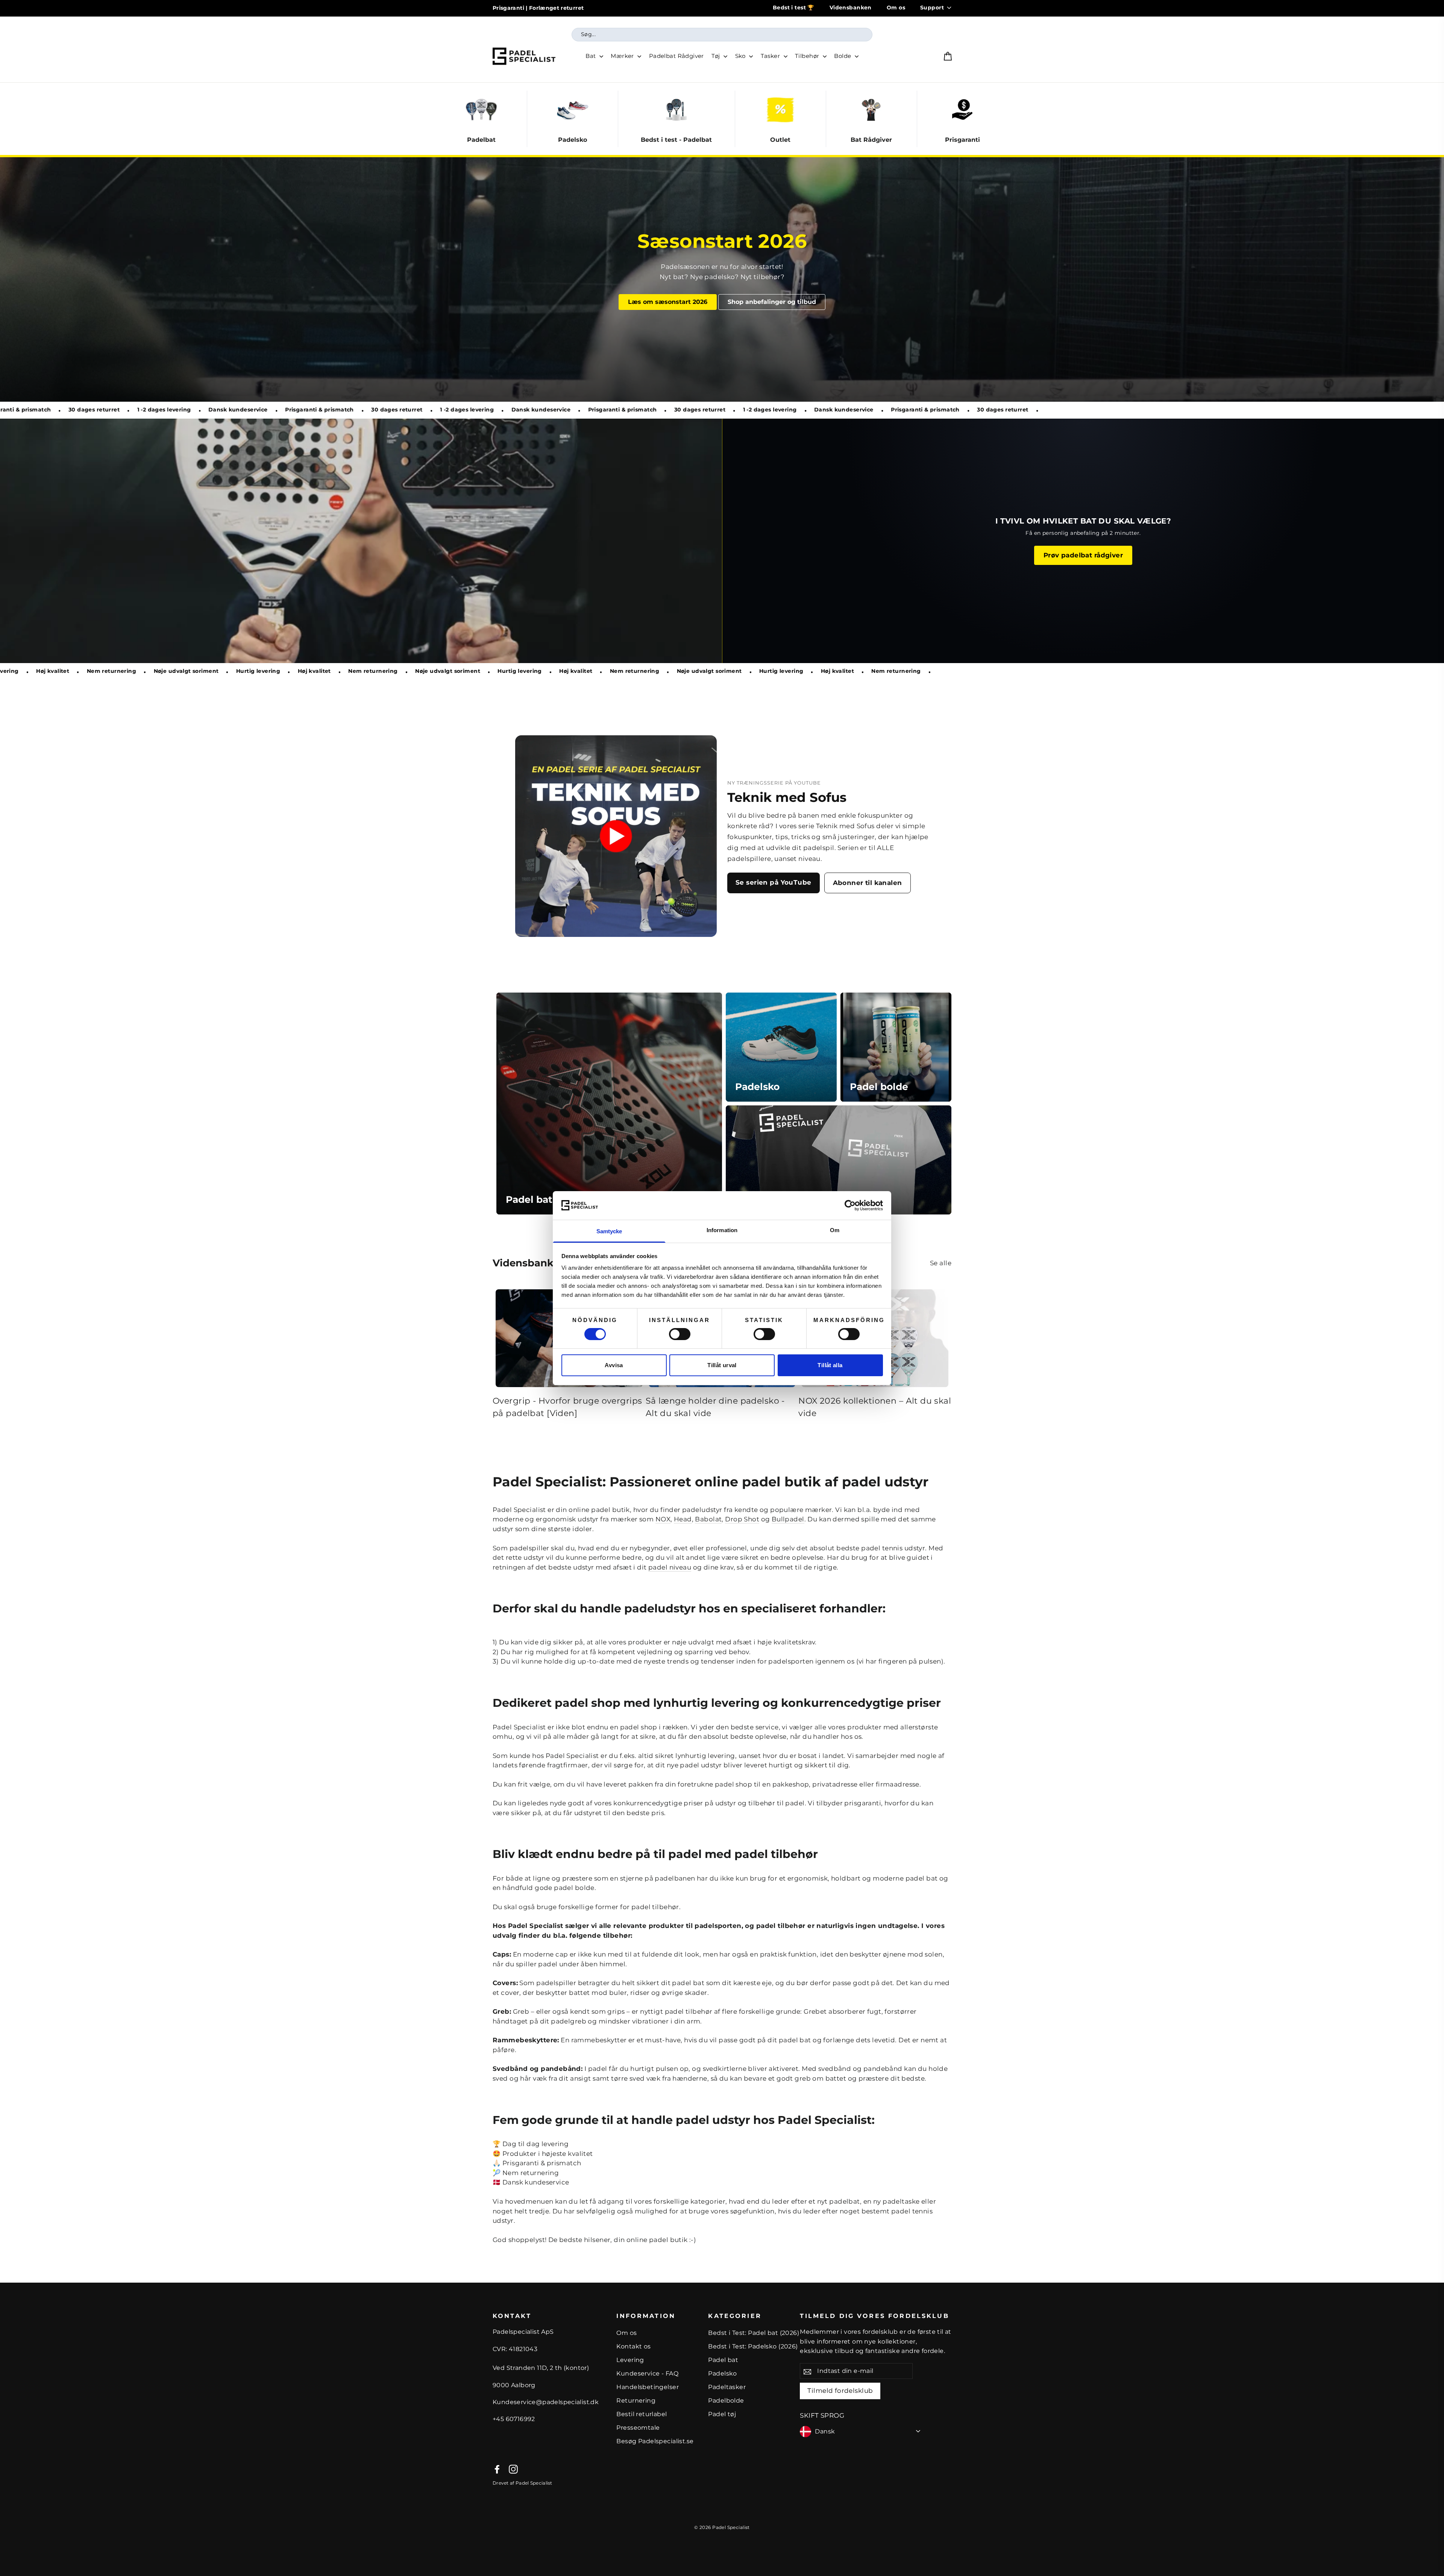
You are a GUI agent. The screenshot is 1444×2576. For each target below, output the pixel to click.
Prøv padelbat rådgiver (1083, 555)
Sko (741, 56)
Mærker (623, 56)
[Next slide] (980, 119)
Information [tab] (722, 1230)
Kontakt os (633, 2346)
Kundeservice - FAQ (647, 2373)
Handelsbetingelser (648, 2387)
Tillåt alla (830, 1365)
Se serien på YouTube (774, 882)
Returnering (636, 2401)
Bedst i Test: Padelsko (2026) (753, 2346)
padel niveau (670, 1567)
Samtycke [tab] (609, 1231)
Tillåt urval (722, 1365)
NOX (663, 1519)
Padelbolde (726, 2401)
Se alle (941, 1263)
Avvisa (614, 1365)
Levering (630, 2360)
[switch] (680, 1334)
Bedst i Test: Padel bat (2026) (754, 2333)
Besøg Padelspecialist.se (655, 2441)
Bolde (843, 56)
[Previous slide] (464, 119)
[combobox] (722, 35)
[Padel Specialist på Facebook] (497, 2469)
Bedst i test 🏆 (794, 8)
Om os (896, 8)
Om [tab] (835, 1230)
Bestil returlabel (642, 2414)
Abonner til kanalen (868, 883)
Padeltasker (727, 2387)
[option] (722, 279)
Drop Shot (742, 1519)
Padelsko (722, 2373)
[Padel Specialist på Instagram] (513, 2469)
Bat (592, 56)
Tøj (717, 56)
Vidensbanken (851, 8)
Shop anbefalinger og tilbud (772, 302)
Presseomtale (638, 2428)
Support (932, 8)
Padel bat (723, 2360)
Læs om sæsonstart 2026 (668, 302)
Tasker (771, 56)
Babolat (708, 1519)
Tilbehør (808, 56)
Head (683, 1519)
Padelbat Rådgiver (676, 56)
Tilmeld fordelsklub (840, 2391)
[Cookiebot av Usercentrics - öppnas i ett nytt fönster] (850, 1205)
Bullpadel (788, 1519)
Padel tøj (722, 2414)
